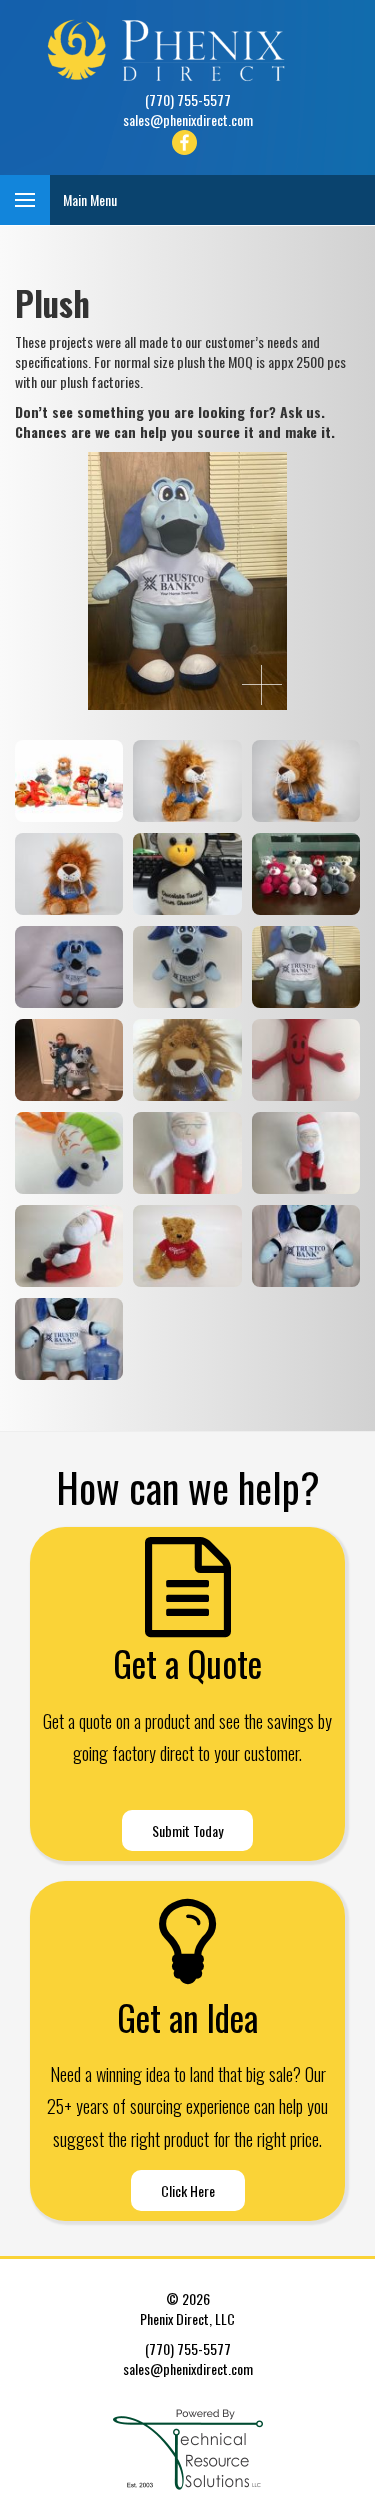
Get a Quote (187, 1663)
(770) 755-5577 (188, 99)
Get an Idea (187, 2017)
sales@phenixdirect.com (188, 119)
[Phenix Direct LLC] (188, 50)
